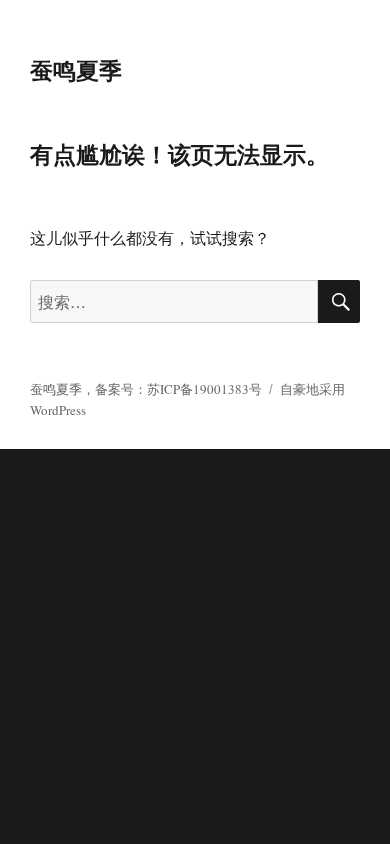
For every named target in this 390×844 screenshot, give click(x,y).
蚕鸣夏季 (76, 69)
